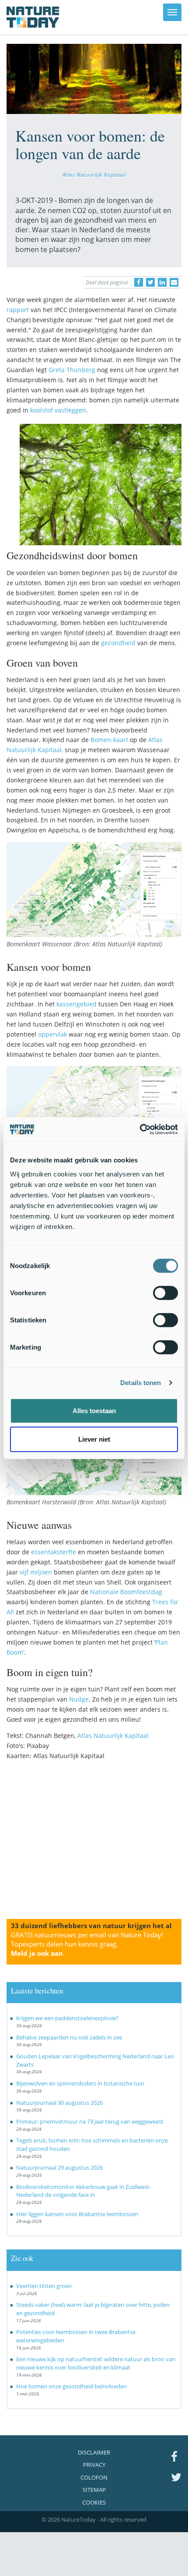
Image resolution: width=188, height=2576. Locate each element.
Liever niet (94, 1439)
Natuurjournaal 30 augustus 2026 (59, 2103)
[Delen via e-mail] (174, 282)
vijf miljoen (36, 1572)
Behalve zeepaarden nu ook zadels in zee (69, 2037)
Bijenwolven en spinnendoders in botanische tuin (80, 2083)
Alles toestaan (94, 1410)
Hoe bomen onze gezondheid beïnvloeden (71, 2386)
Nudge (79, 1699)
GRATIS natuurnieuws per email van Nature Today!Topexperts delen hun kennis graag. (87, 1944)
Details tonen (141, 1383)
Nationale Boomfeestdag (126, 1592)
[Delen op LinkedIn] (162, 282)
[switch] (165, 1293)
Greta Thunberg (72, 370)
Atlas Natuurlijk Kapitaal (94, 174)
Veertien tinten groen (44, 2286)
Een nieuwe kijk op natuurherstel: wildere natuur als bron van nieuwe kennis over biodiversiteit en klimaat (96, 2363)
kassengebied (77, 1004)
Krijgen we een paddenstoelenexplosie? (67, 2018)
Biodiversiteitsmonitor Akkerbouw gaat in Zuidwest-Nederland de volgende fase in (84, 2191)
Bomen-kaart (109, 740)
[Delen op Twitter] (150, 282)
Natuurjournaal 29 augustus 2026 (59, 2167)
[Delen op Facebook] (139, 282)
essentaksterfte (54, 1552)
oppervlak (52, 1034)
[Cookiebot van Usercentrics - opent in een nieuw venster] (140, 1129)
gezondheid (118, 643)
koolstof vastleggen (58, 410)
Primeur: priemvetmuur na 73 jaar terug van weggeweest (90, 2121)
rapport (18, 310)
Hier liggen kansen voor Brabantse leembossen (77, 2214)
